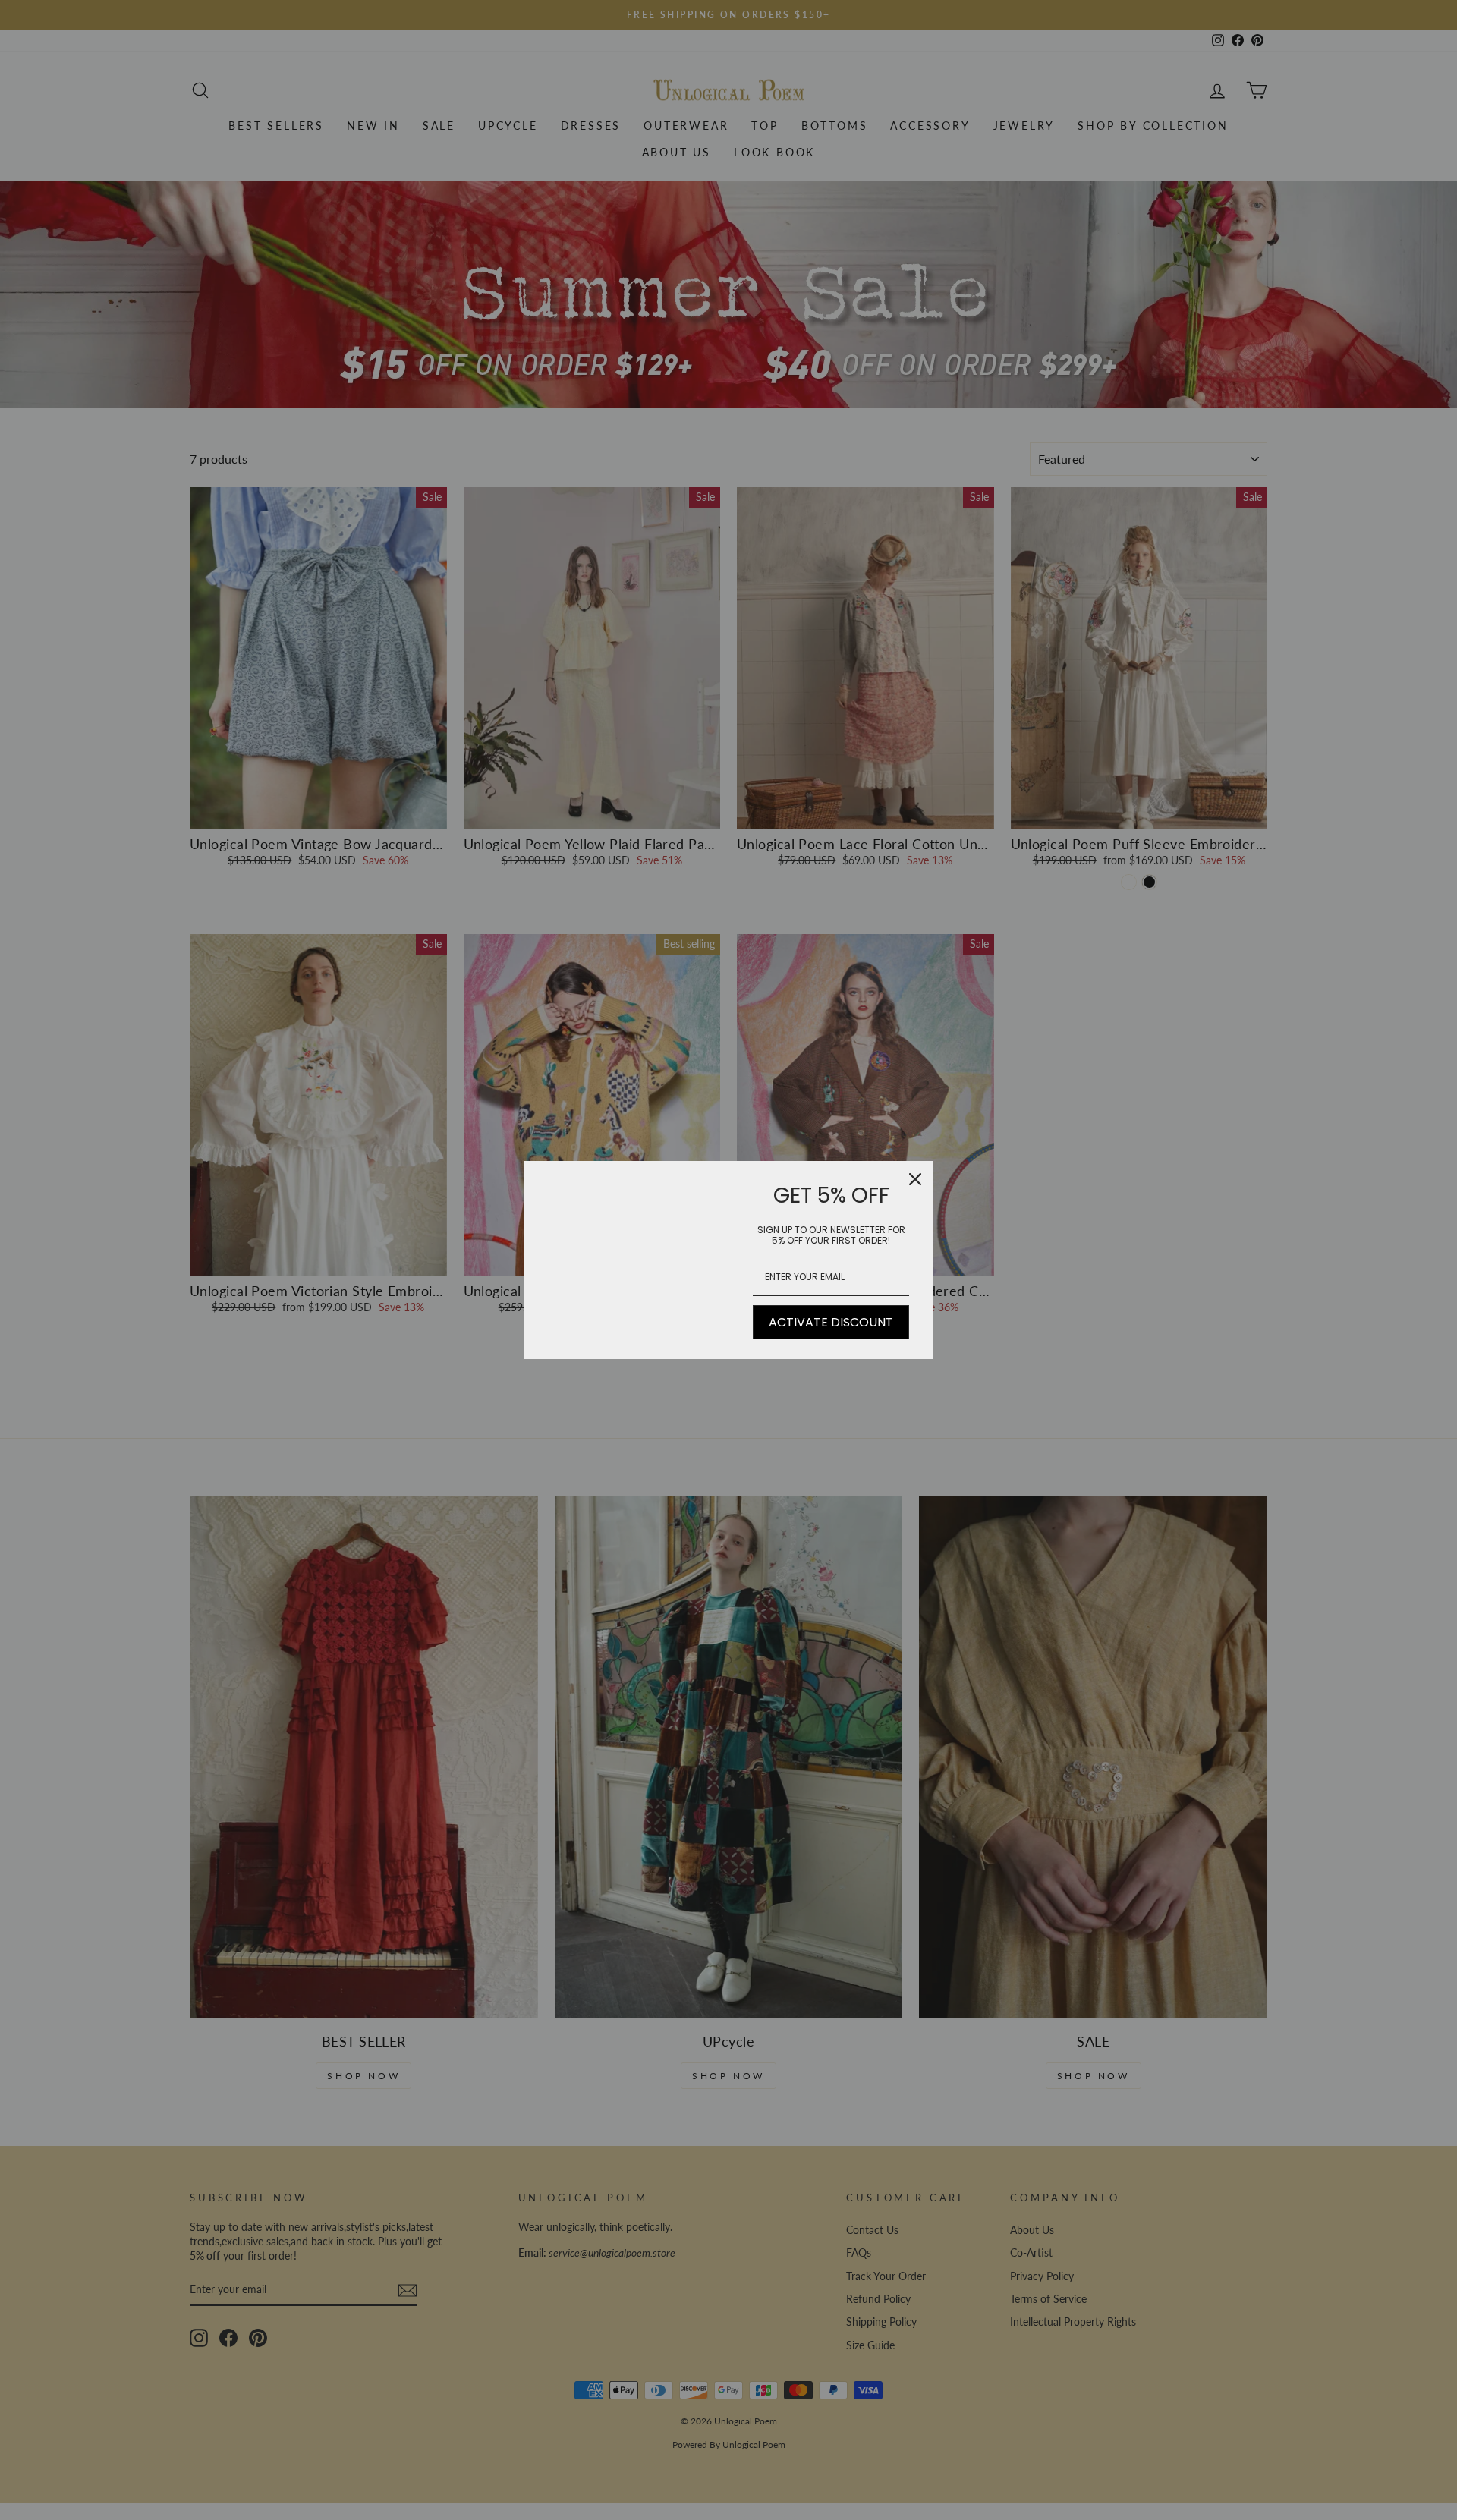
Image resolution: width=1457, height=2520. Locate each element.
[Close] (915, 1179)
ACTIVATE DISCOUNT (831, 1322)
